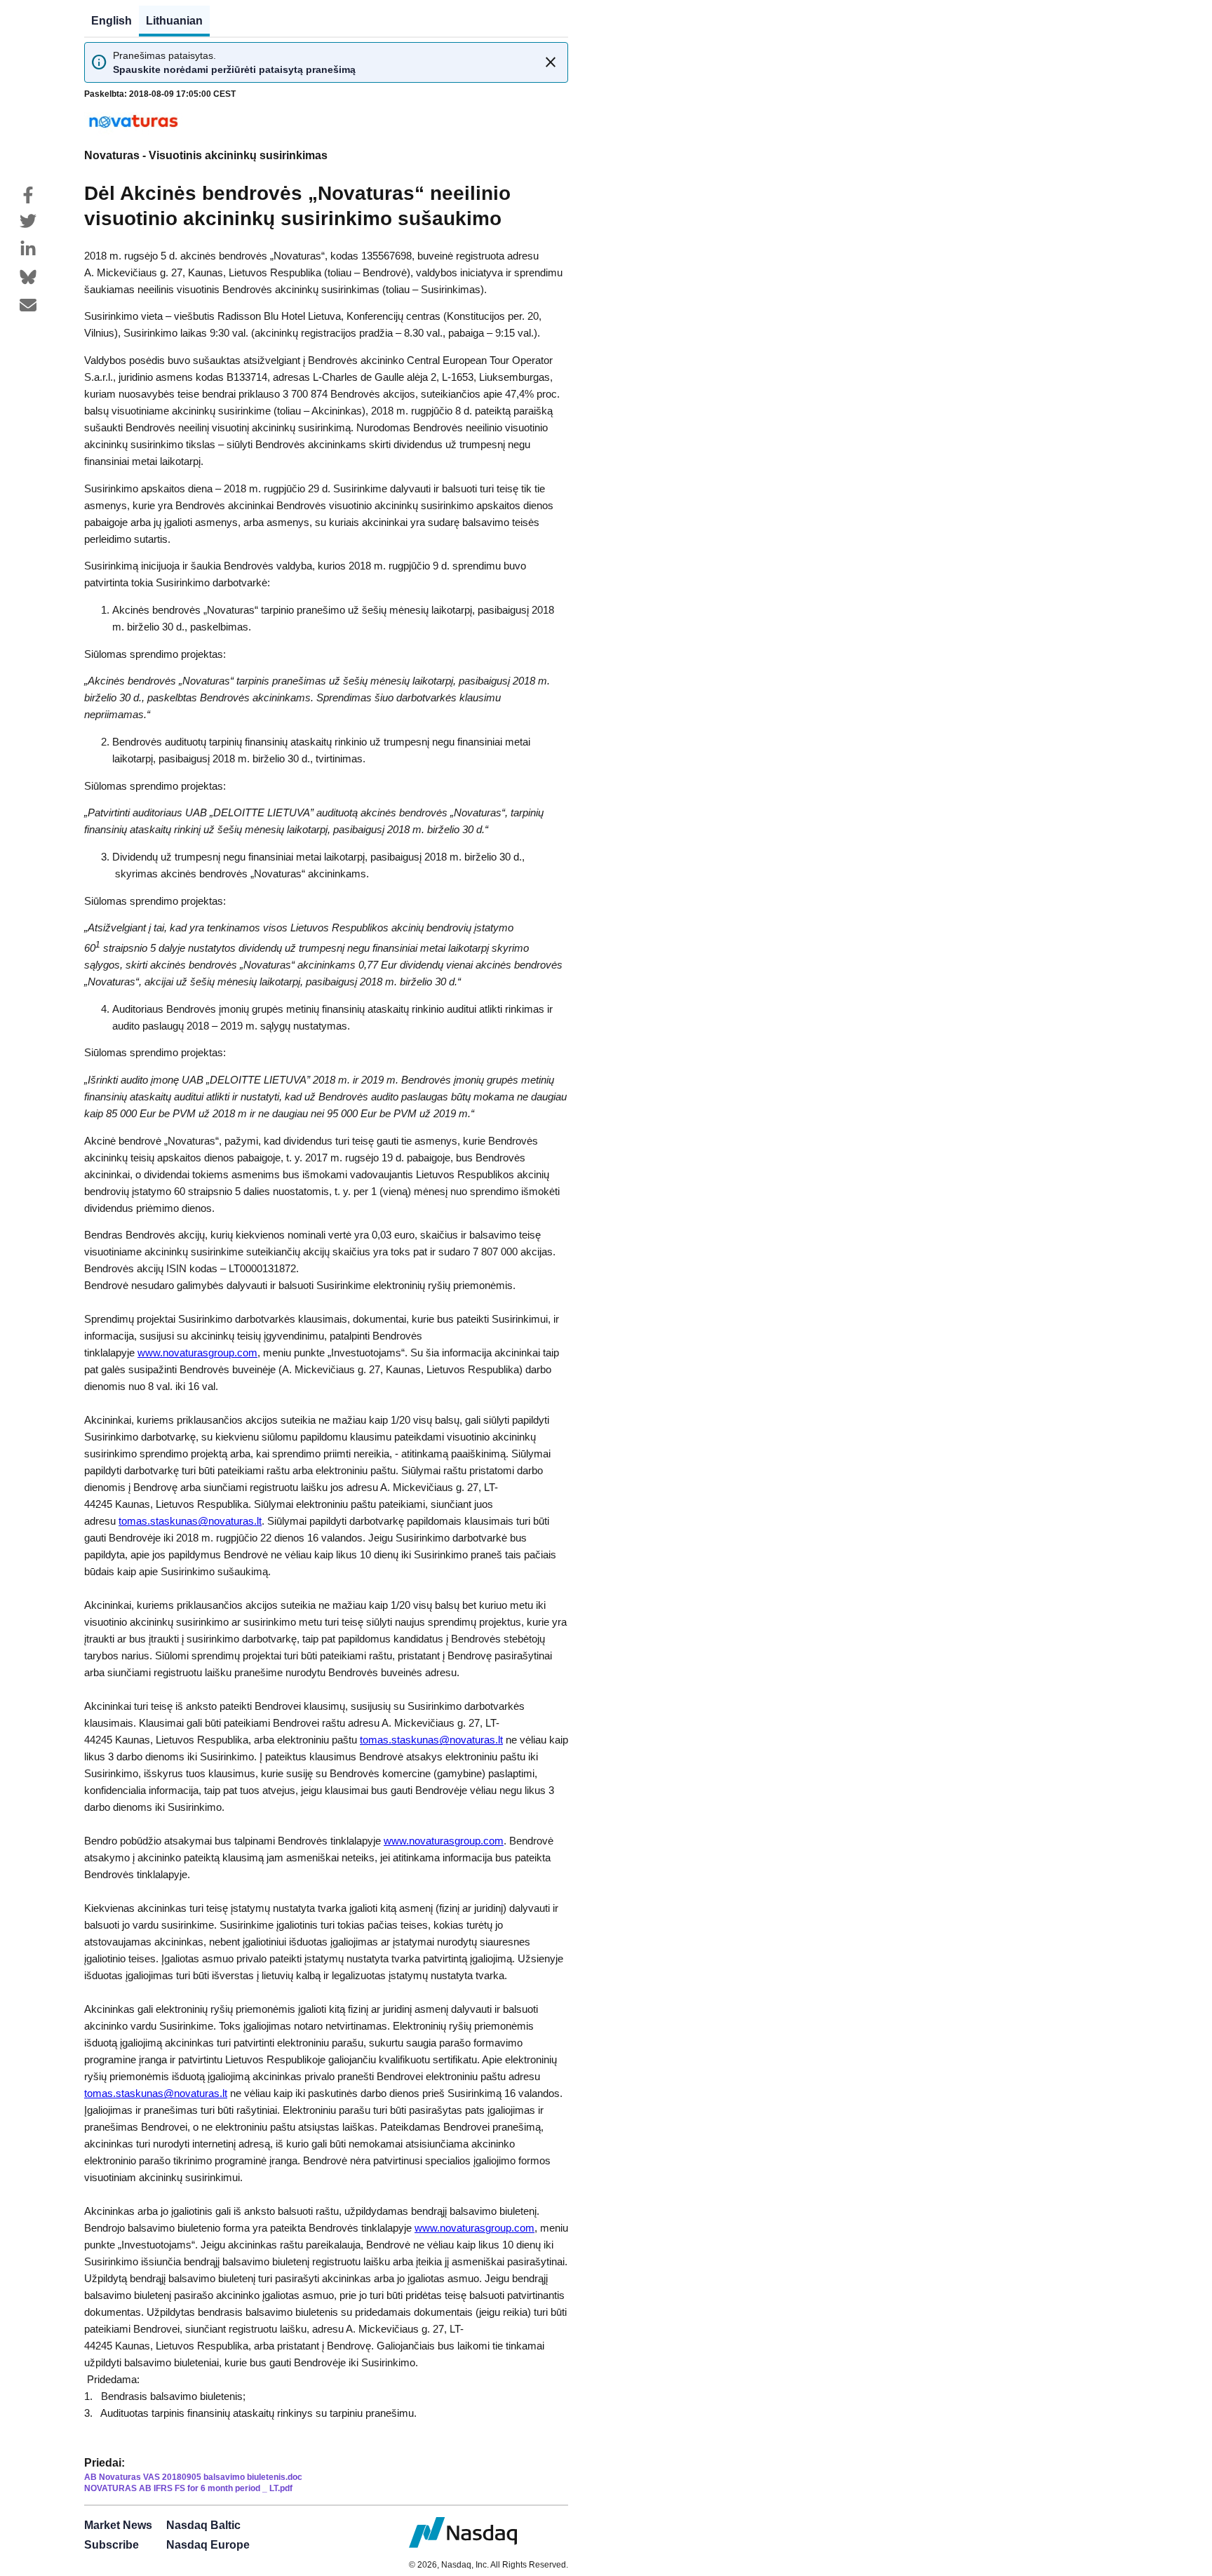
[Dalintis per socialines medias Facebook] (28, 195)
